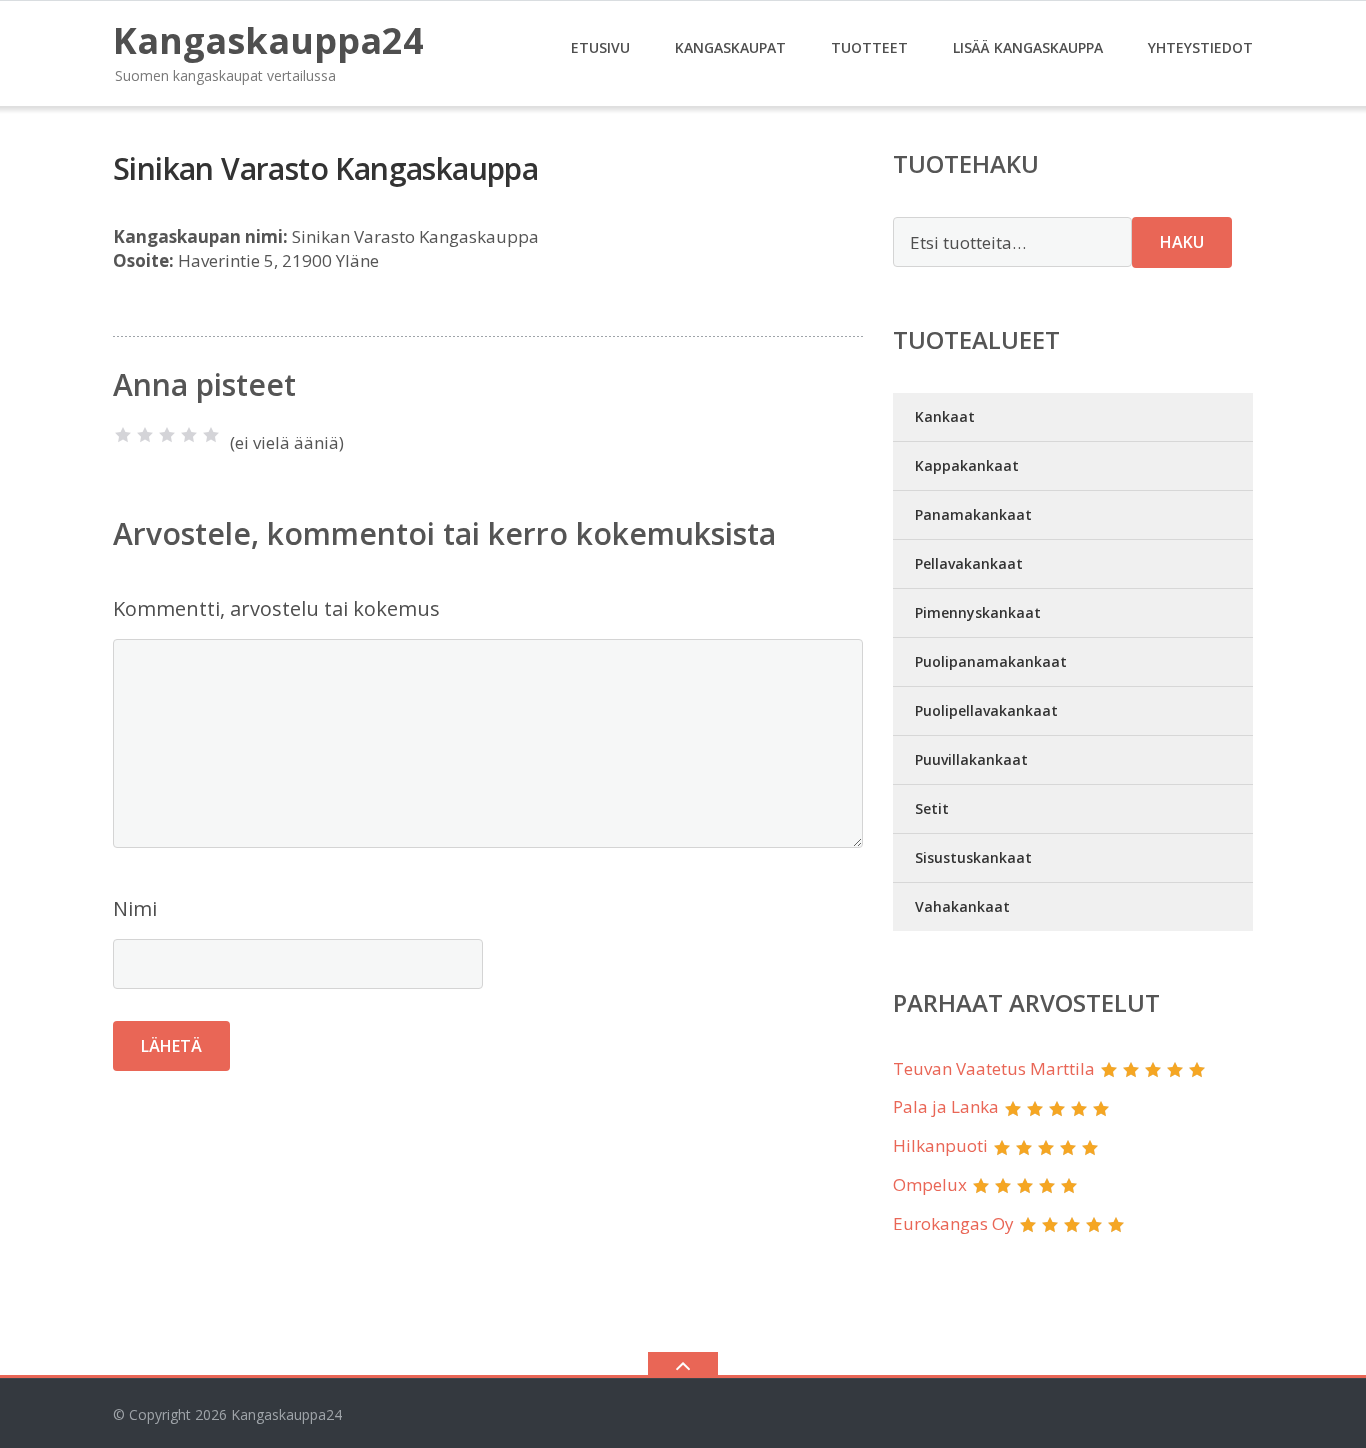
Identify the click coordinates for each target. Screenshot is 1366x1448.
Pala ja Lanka (946, 1106)
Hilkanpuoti (940, 1145)
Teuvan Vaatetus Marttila (994, 1068)
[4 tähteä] (189, 435)
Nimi (135, 908)
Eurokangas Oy (953, 1223)
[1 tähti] (123, 435)
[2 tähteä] (145, 435)
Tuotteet (869, 47)
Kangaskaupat (730, 47)
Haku (1182, 242)
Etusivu (600, 47)
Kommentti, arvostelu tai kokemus (276, 608)
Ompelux (930, 1184)
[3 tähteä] (167, 435)
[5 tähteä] (211, 435)
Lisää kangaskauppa (1028, 47)
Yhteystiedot (1200, 47)
